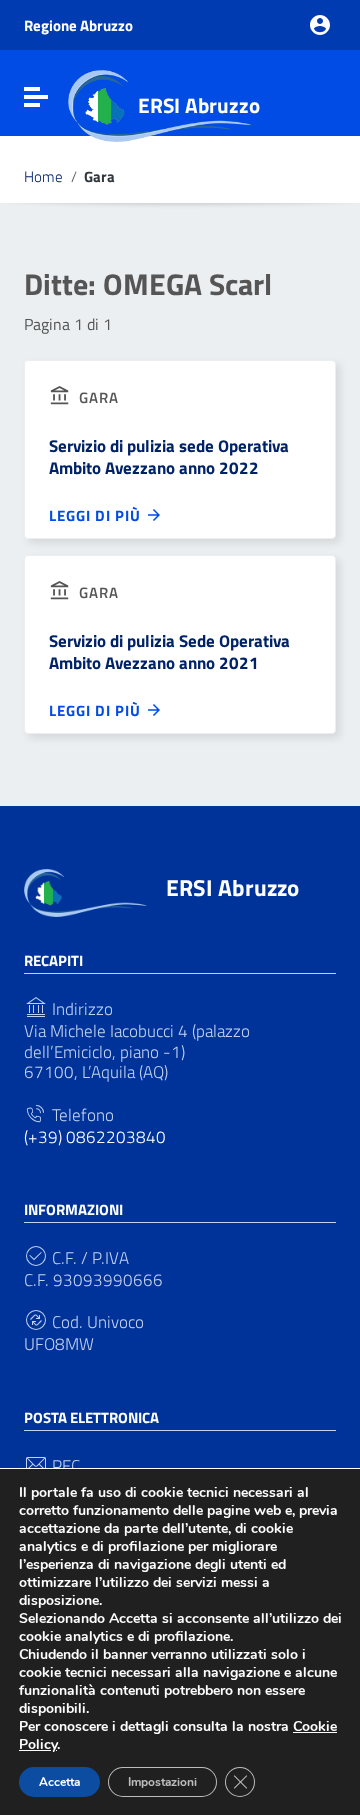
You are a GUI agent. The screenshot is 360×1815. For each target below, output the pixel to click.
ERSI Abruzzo (199, 105)
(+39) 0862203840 (95, 1137)
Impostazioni (162, 1782)
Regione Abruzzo (78, 25)
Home (43, 177)
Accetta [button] (59, 1782)
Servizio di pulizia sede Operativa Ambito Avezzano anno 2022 (169, 457)
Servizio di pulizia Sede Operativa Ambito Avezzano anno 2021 (169, 652)
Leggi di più (97, 515)
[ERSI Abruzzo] (85, 892)
